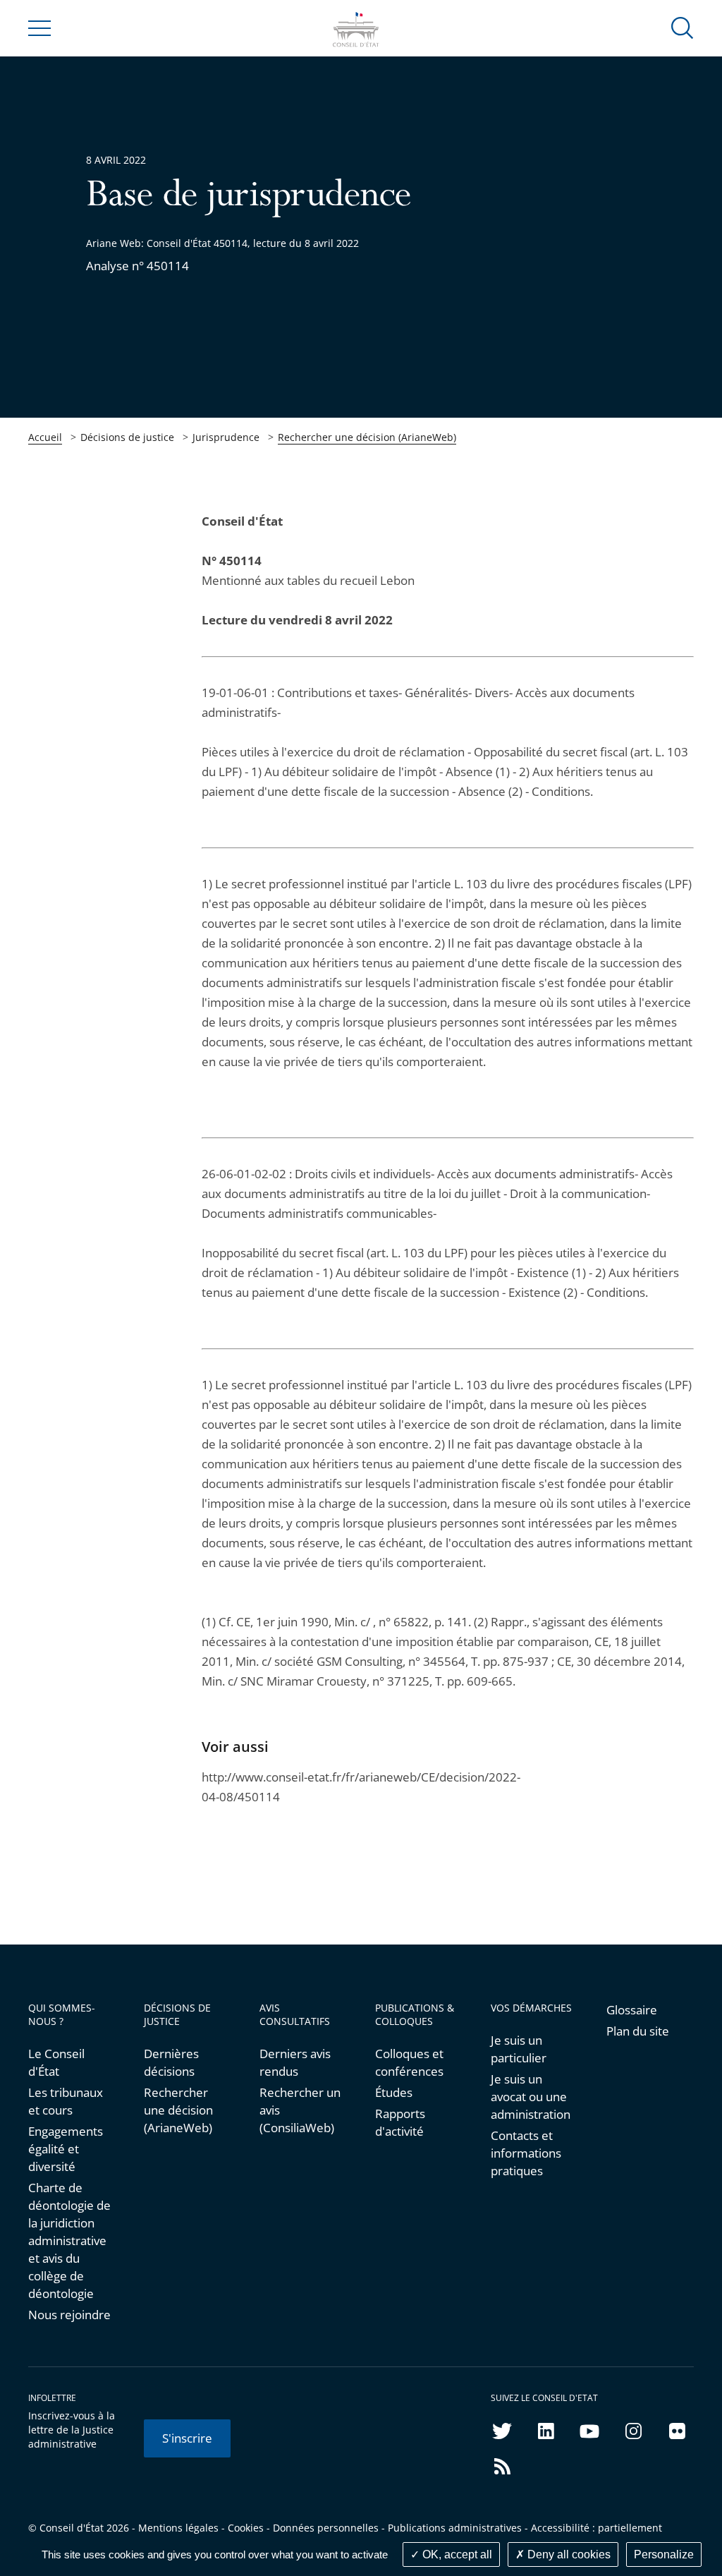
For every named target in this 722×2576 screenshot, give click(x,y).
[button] (683, 27)
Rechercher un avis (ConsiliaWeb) (300, 2110)
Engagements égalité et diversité (66, 2149)
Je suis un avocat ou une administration (531, 2097)
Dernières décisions (171, 2062)
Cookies (246, 2528)
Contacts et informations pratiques (526, 2153)
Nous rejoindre (69, 2315)
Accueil (45, 437)
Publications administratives (455, 2528)
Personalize (664, 2554)
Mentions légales (178, 2528)
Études (394, 2092)
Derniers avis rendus (295, 2062)
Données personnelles (326, 2528)
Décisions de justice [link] (127, 437)
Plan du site (638, 2031)
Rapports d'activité (400, 2122)
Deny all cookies (568, 2554)
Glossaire (632, 2010)
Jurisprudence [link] (226, 437)
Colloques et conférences (409, 2062)
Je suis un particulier (519, 2049)
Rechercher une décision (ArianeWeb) (367, 437)
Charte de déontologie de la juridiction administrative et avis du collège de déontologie (69, 2241)
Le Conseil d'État (56, 2062)
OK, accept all (456, 2554)
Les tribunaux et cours (66, 2101)
